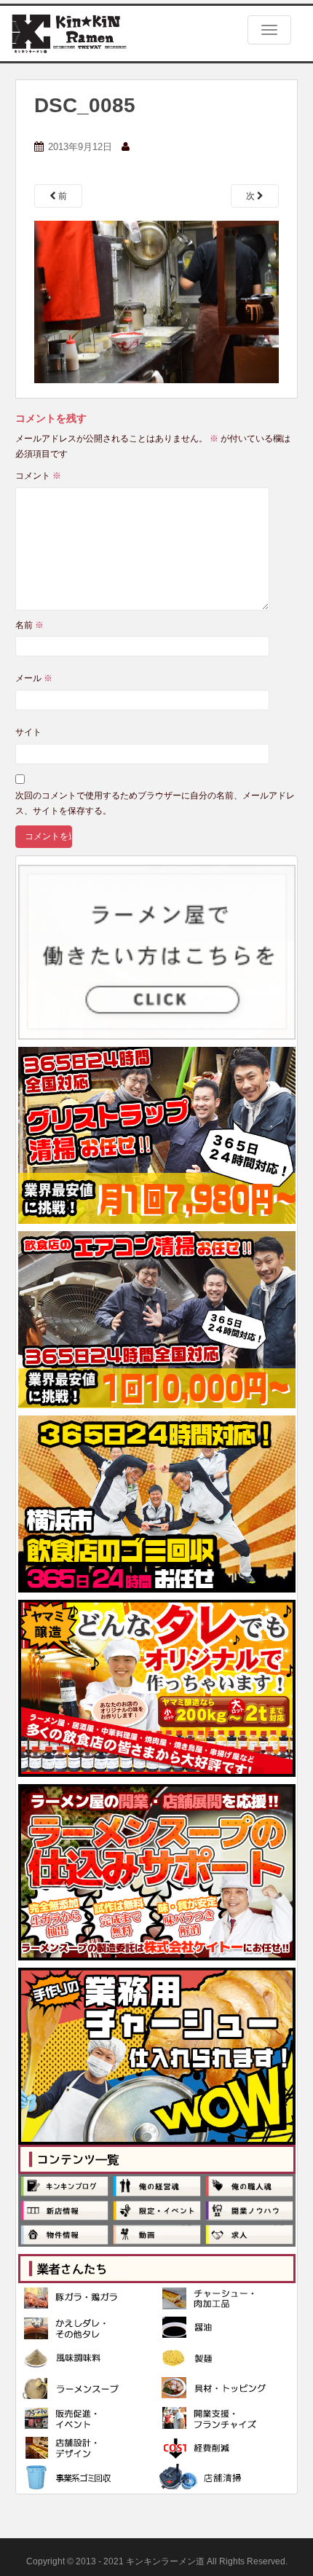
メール (34, 678)
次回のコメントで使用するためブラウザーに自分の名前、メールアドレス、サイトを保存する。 (155, 803)
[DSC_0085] (156, 302)
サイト (28, 732)
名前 (29, 625)
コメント (38, 476)
